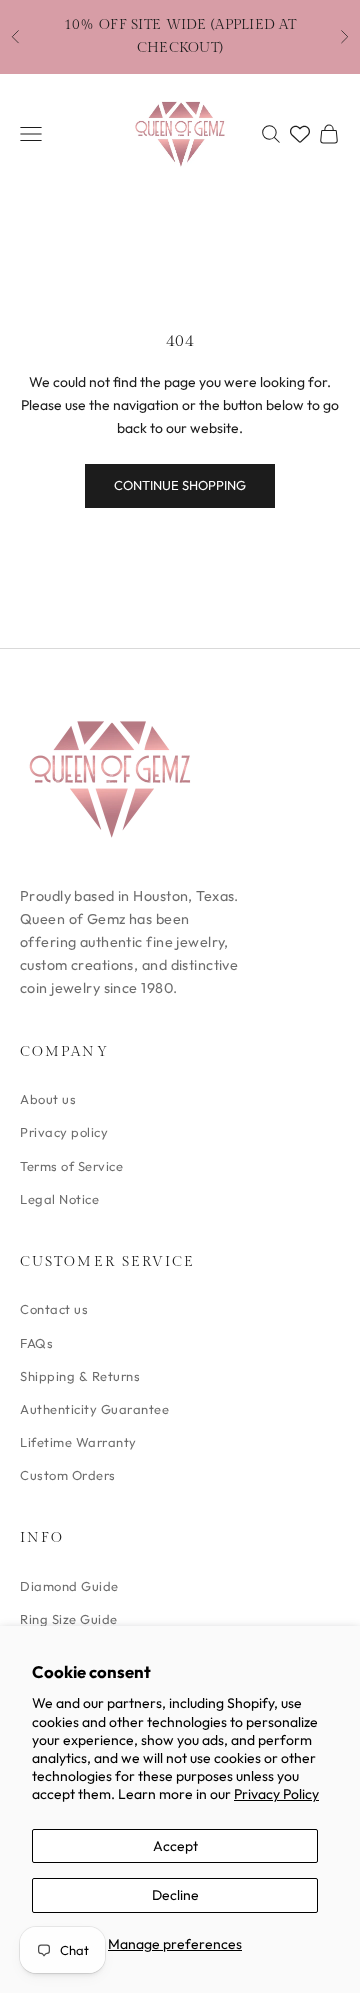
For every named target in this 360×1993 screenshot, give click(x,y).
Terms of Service (71, 1166)
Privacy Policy (276, 1794)
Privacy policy (64, 1132)
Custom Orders (68, 1475)
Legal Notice (59, 1199)
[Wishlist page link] (300, 134)
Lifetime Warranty (78, 1442)
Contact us (54, 1309)
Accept (175, 1846)
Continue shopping (180, 485)
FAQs (36, 1343)
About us (48, 1099)
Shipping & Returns (80, 1376)
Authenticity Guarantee (94, 1409)
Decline (175, 1895)
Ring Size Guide (69, 1619)
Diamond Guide (69, 1586)
